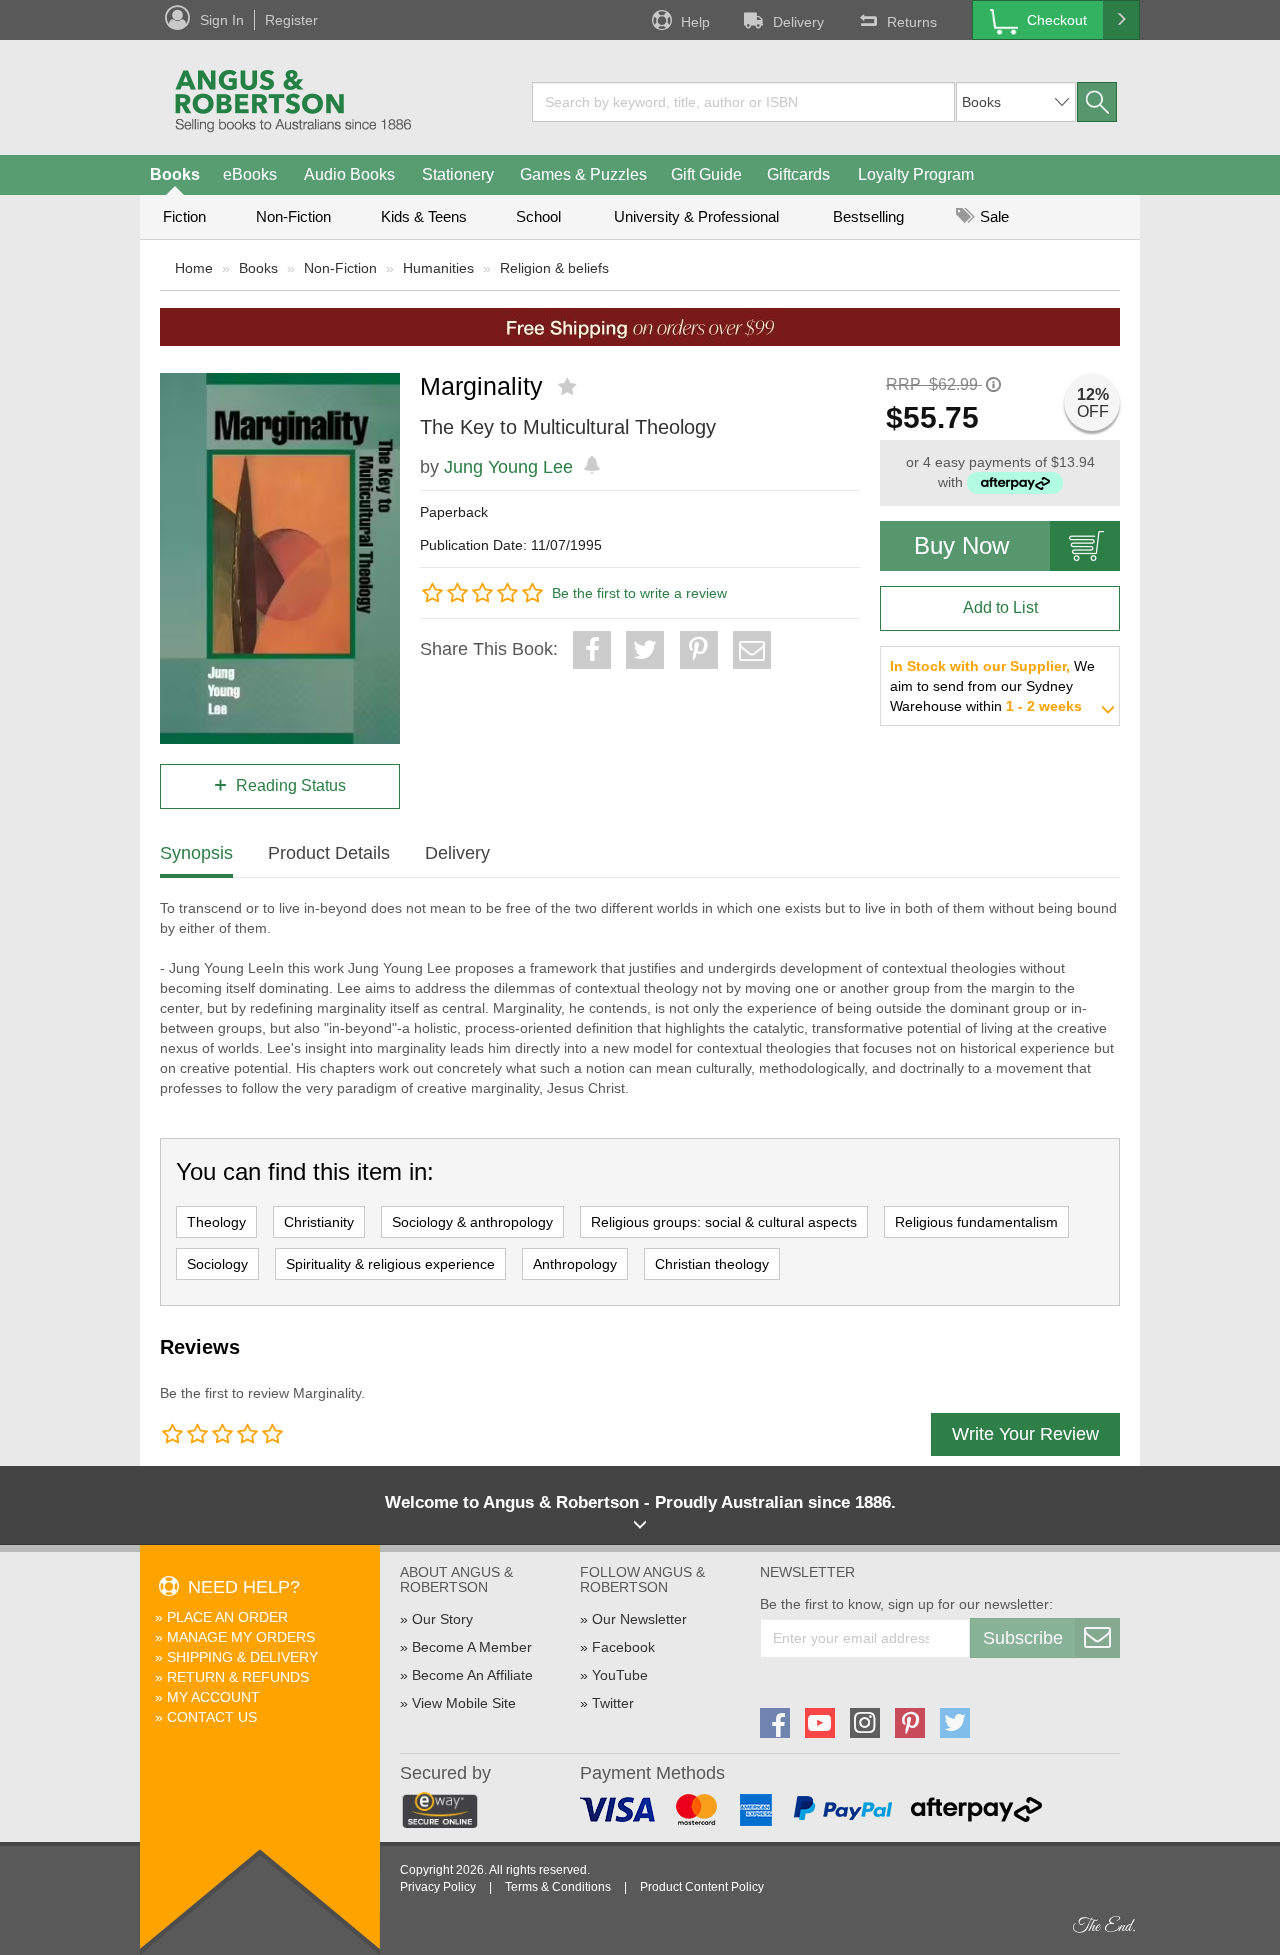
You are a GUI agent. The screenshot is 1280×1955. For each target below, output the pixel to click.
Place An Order (227, 1617)
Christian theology (712, 1264)
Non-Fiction (293, 216)
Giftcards (798, 174)
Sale (992, 216)
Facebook (623, 1647)
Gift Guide (706, 174)
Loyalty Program (916, 174)
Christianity (319, 1222)
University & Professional (696, 216)
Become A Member (472, 1647)
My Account (213, 1697)
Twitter (613, 1703)
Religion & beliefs (554, 268)
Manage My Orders (241, 1637)
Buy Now (961, 545)
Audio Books (349, 174)
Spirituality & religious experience (390, 1264)
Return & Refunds (238, 1677)
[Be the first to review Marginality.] (569, 387)
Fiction (184, 216)
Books (175, 174)
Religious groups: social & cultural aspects (724, 1222)
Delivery (798, 22)
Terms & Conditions (558, 1887)
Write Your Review (1025, 1434)
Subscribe (1023, 1638)
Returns (912, 22)
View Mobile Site (464, 1703)
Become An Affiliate (472, 1675)
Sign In (222, 20)
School (538, 216)
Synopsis (196, 853)
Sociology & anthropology (472, 1222)
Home (194, 268)
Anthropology (575, 1264)
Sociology (217, 1264)
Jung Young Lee (508, 467)
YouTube (620, 1675)
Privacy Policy (438, 1887)
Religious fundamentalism (976, 1222)
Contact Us (212, 1717)
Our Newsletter (639, 1619)
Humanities (438, 268)
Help (695, 22)
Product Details (329, 853)
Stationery (458, 174)
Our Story (442, 1619)
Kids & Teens (424, 216)
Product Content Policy (702, 1887)
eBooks (250, 174)
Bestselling (868, 216)
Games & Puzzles (583, 174)
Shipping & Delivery (242, 1657)
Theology (216, 1222)
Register (291, 20)
